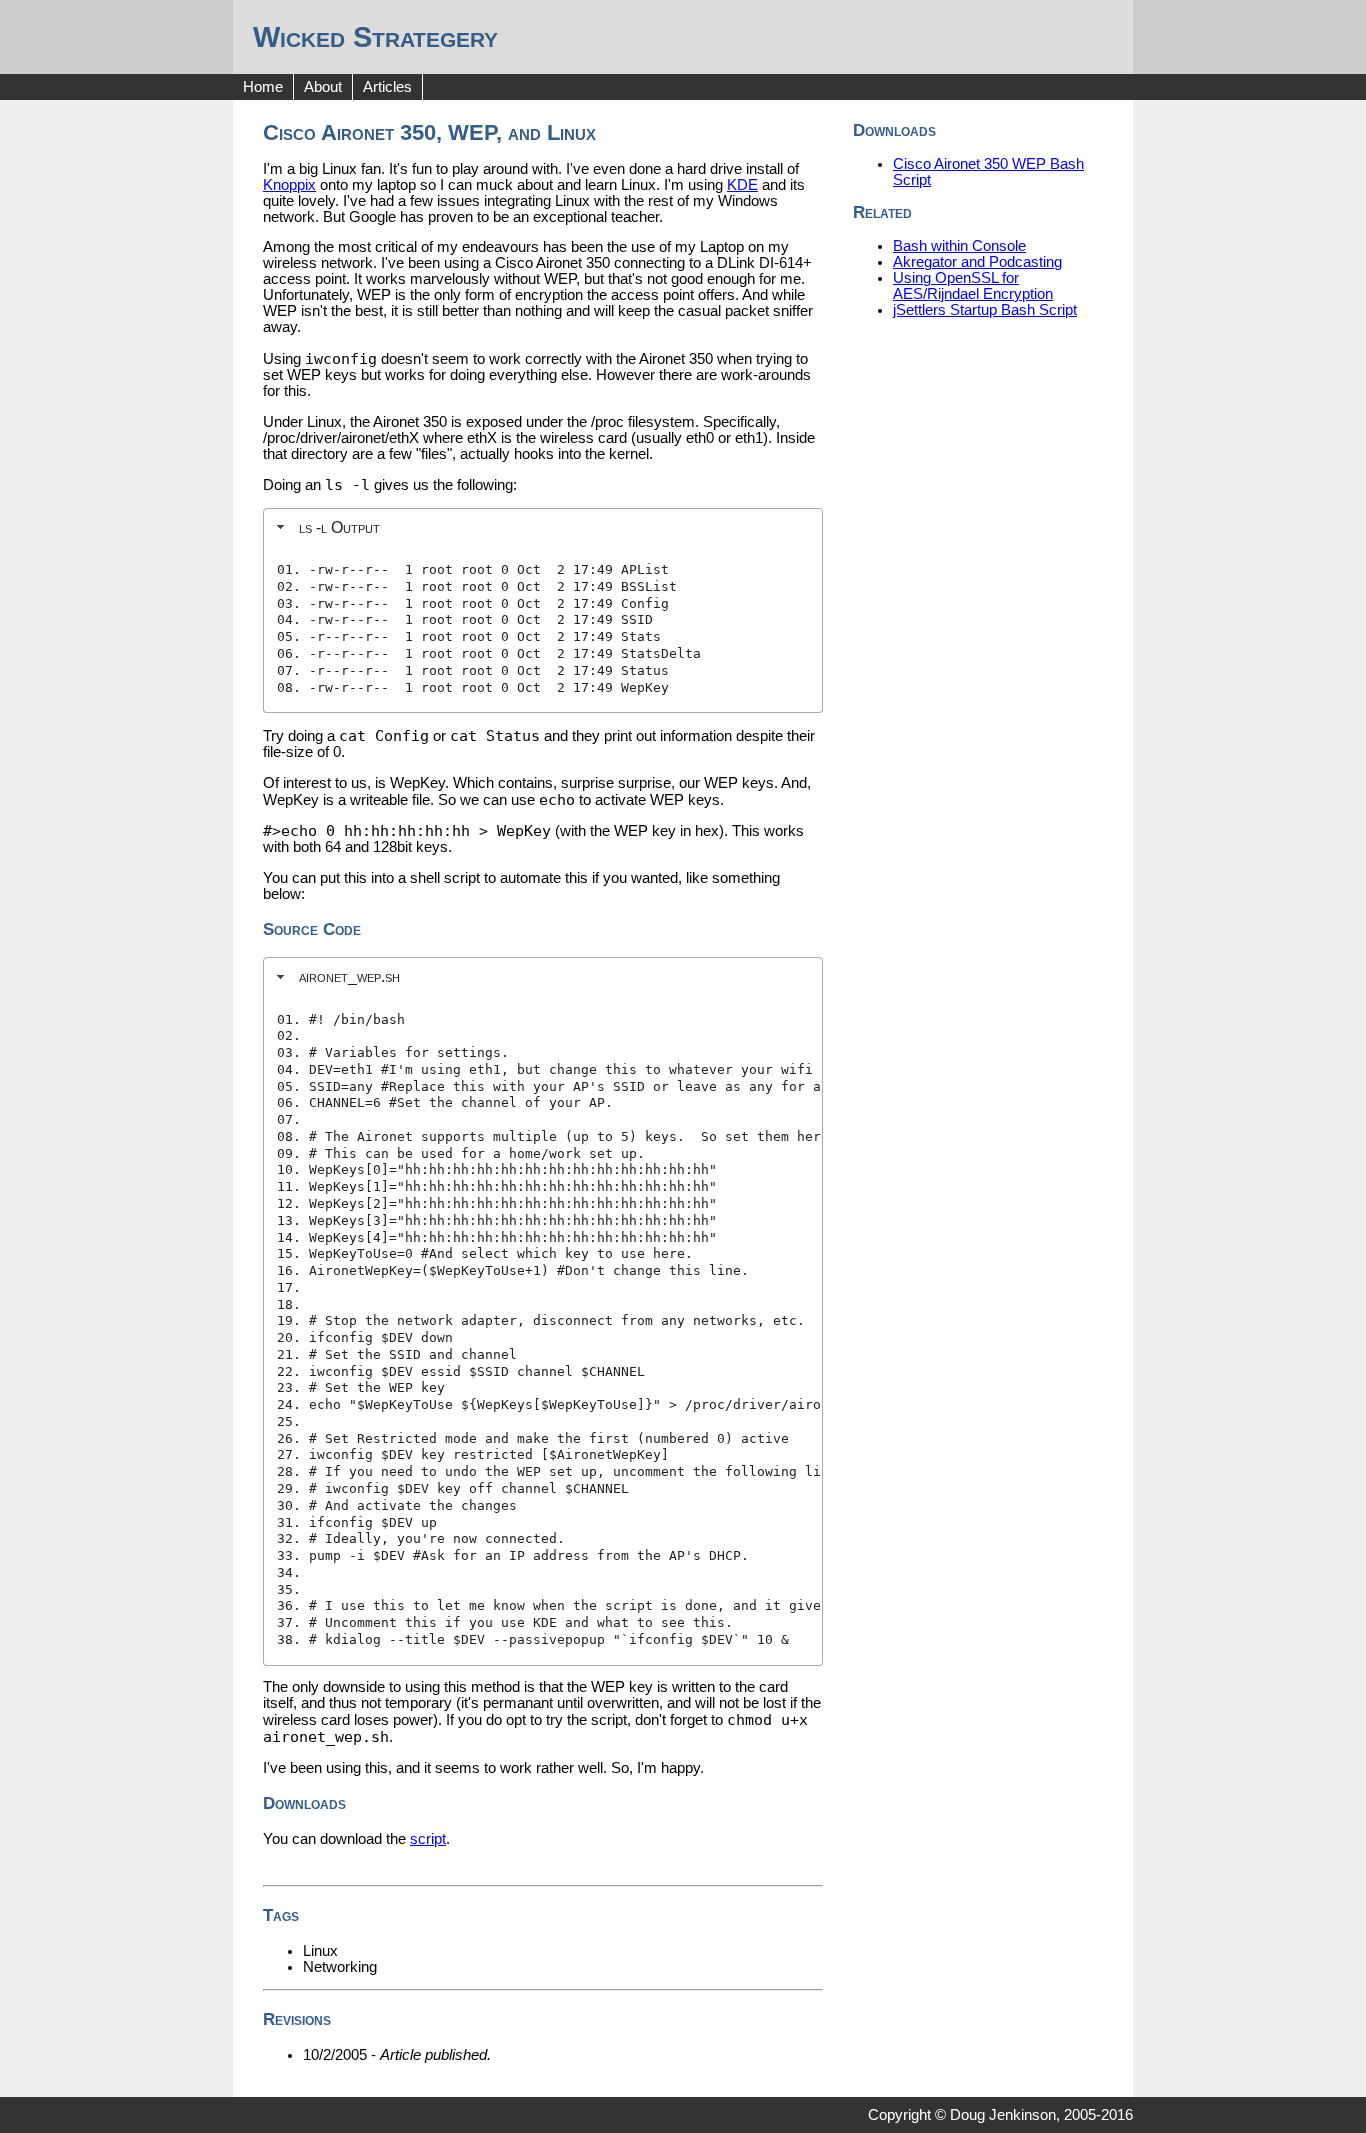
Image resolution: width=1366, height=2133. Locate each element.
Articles (387, 87)
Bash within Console (959, 246)
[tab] (543, 527)
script (428, 1839)
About (323, 87)
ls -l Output (339, 527)
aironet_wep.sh (349, 976)
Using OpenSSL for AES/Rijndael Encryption (973, 286)
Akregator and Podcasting (977, 262)
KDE (742, 185)
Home (263, 87)
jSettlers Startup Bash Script (985, 310)
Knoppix (289, 185)
